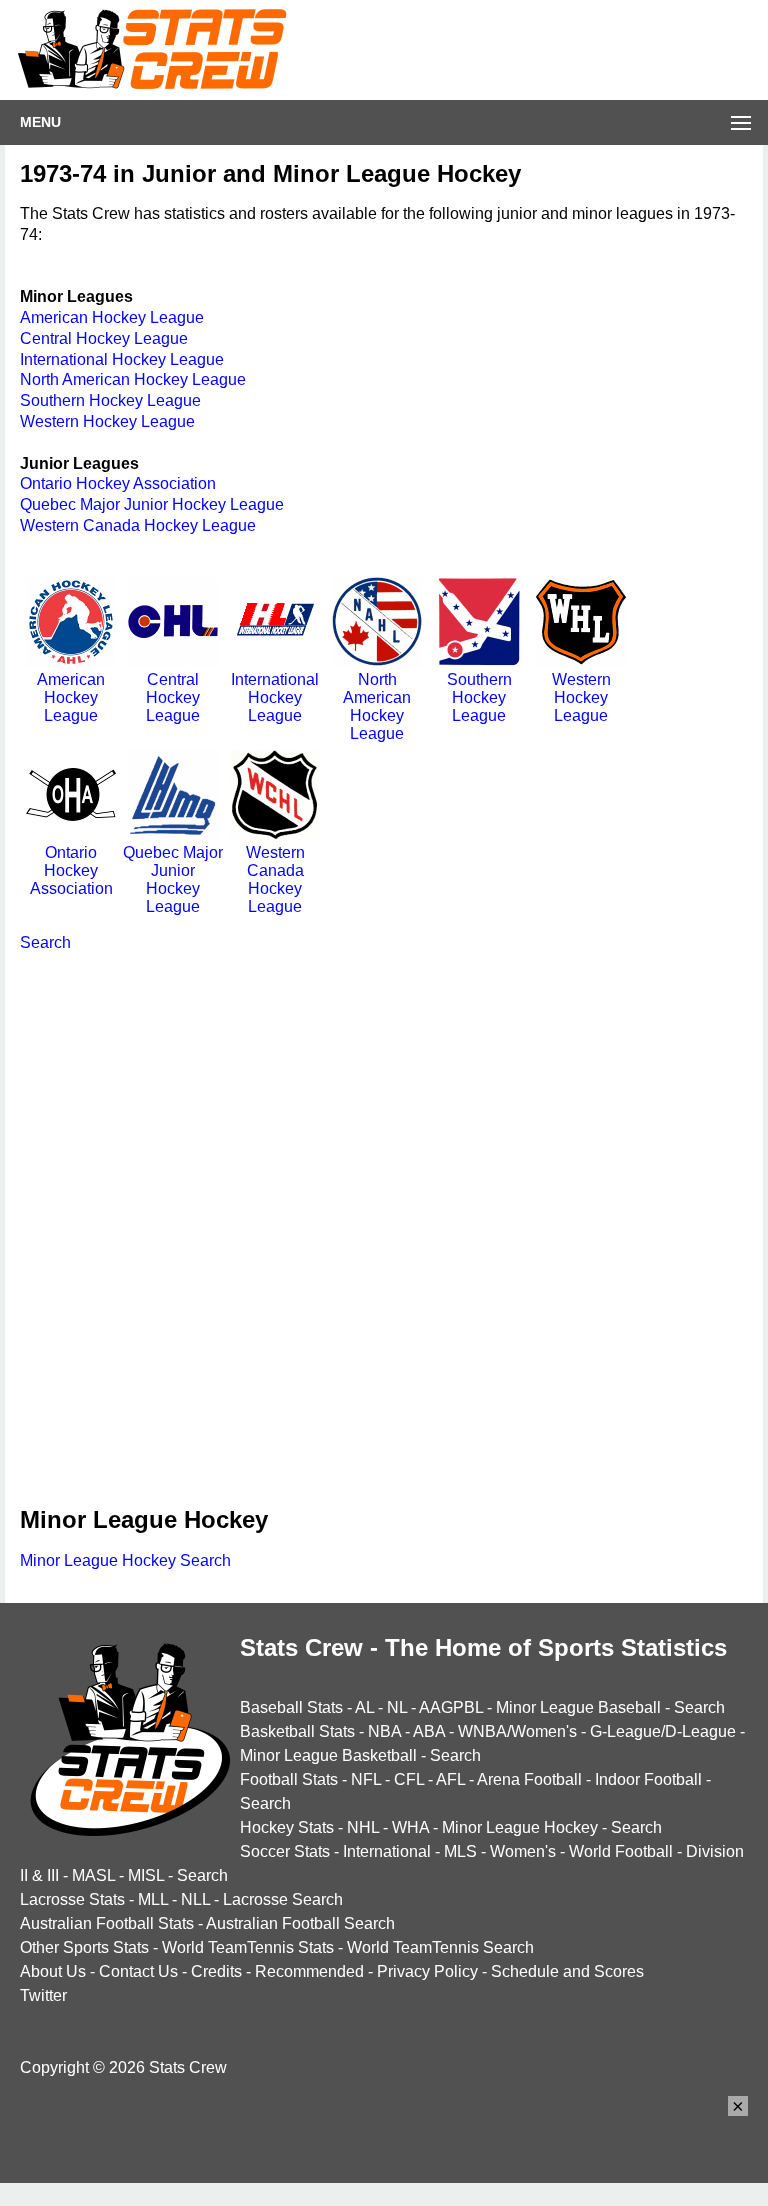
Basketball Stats (297, 1731)
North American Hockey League (133, 379)
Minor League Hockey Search (125, 1560)
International (387, 1851)
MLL (153, 1899)
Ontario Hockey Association (118, 483)
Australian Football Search (300, 1923)
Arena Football (529, 1779)
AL (364, 1707)
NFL (366, 1779)
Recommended (309, 1971)
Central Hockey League (104, 338)
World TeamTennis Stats (248, 1947)
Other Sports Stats (84, 1947)
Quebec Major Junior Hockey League (152, 504)
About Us (53, 1971)
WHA (410, 1827)
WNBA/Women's (517, 1731)
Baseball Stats (291, 1707)
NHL (363, 1827)
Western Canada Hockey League (138, 525)
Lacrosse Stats (72, 1899)
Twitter (43, 1995)
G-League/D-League (663, 1731)
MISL (146, 1875)
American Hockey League (112, 317)
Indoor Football (648, 1779)
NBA (384, 1731)
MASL (93, 1875)
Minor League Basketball (328, 1755)
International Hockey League (122, 359)
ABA (429, 1731)
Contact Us (138, 1971)
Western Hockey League (107, 421)
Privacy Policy (427, 1971)
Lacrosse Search (283, 1899)
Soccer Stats (285, 1851)
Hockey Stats (287, 1827)
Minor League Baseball (578, 1707)
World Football (621, 1851)
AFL (450, 1779)
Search (45, 942)
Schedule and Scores (567, 1971)
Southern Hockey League (110, 400)
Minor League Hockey (520, 1827)
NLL (195, 1899)
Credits (216, 1971)
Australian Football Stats (107, 1923)
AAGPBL (451, 1707)
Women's (523, 1851)
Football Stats (289, 1779)
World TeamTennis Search (440, 1947)
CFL (409, 1779)
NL (397, 1707)
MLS (460, 1851)
